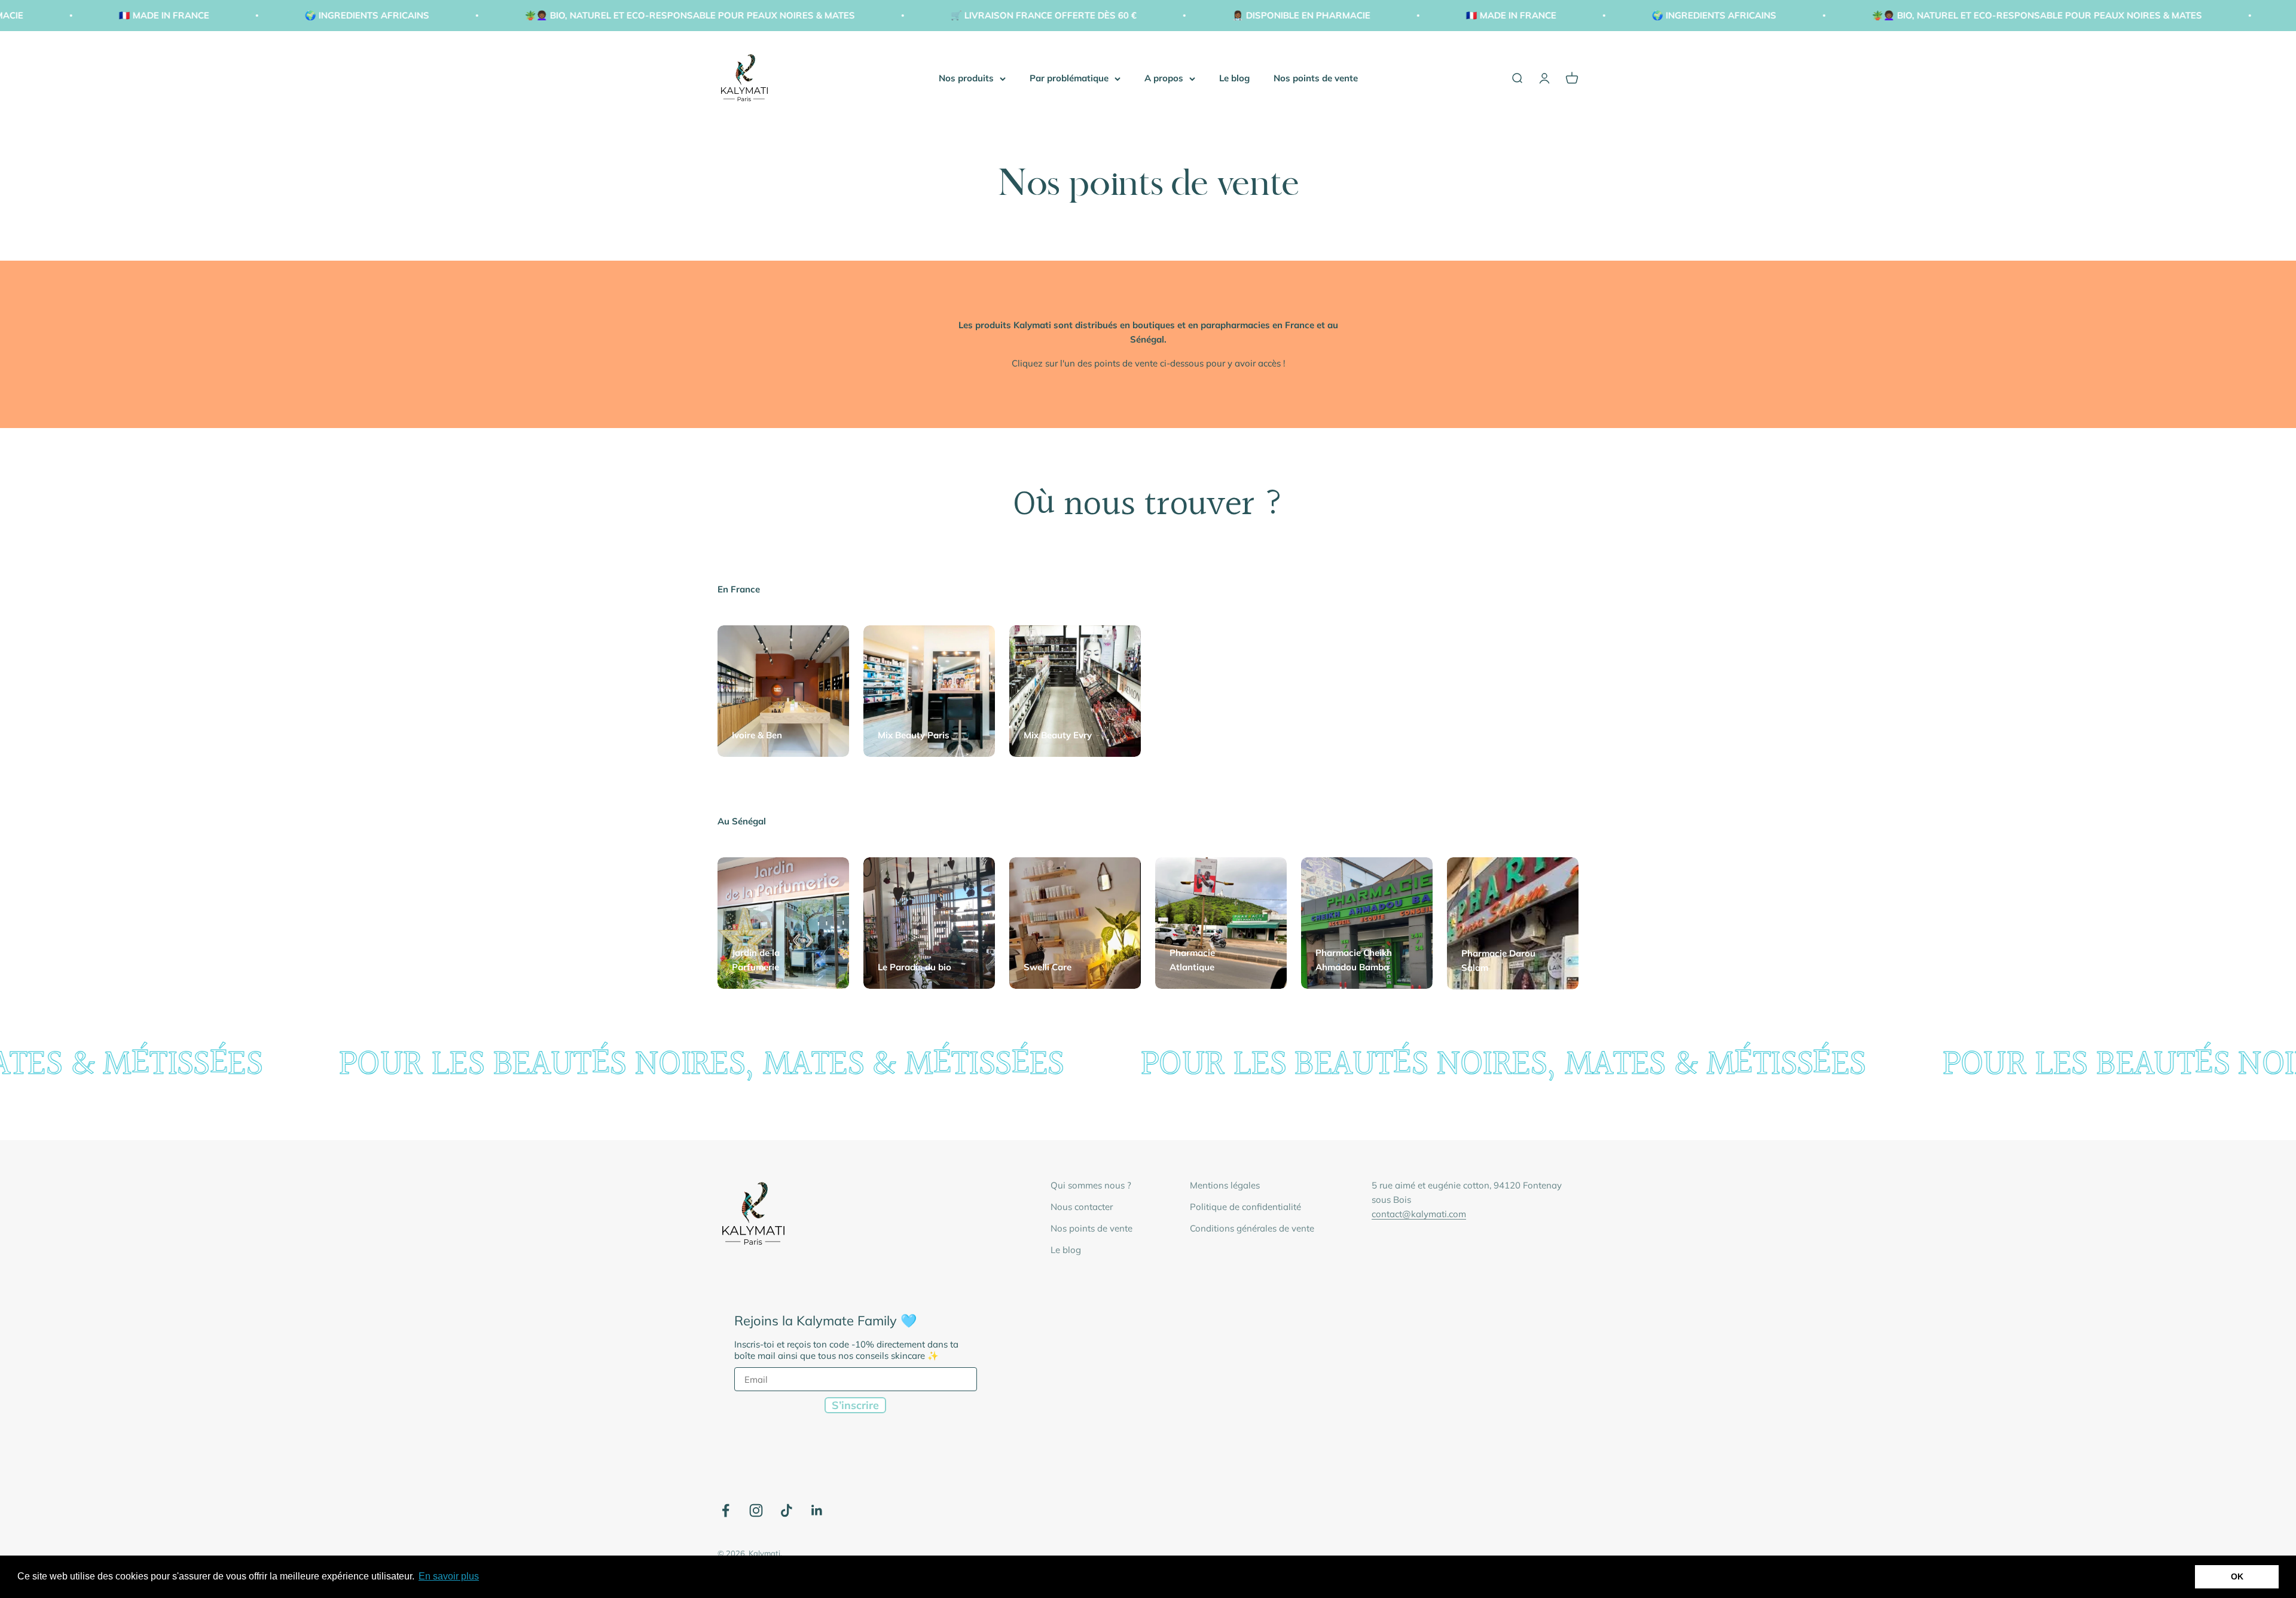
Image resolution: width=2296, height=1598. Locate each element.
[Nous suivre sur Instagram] (756, 1510)
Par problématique (1069, 78)
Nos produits (966, 78)
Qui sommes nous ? (1091, 1185)
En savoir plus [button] (449, 1576)
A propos (1164, 78)
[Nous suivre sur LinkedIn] (817, 1510)
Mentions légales (1225, 1185)
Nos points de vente (1316, 78)
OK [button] (2237, 1576)
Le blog (1234, 78)
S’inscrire (855, 1405)
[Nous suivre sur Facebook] (726, 1510)
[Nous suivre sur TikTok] (787, 1510)
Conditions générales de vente (1252, 1228)
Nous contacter (1082, 1207)
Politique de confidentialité (1245, 1207)
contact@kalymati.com (1419, 1214)
